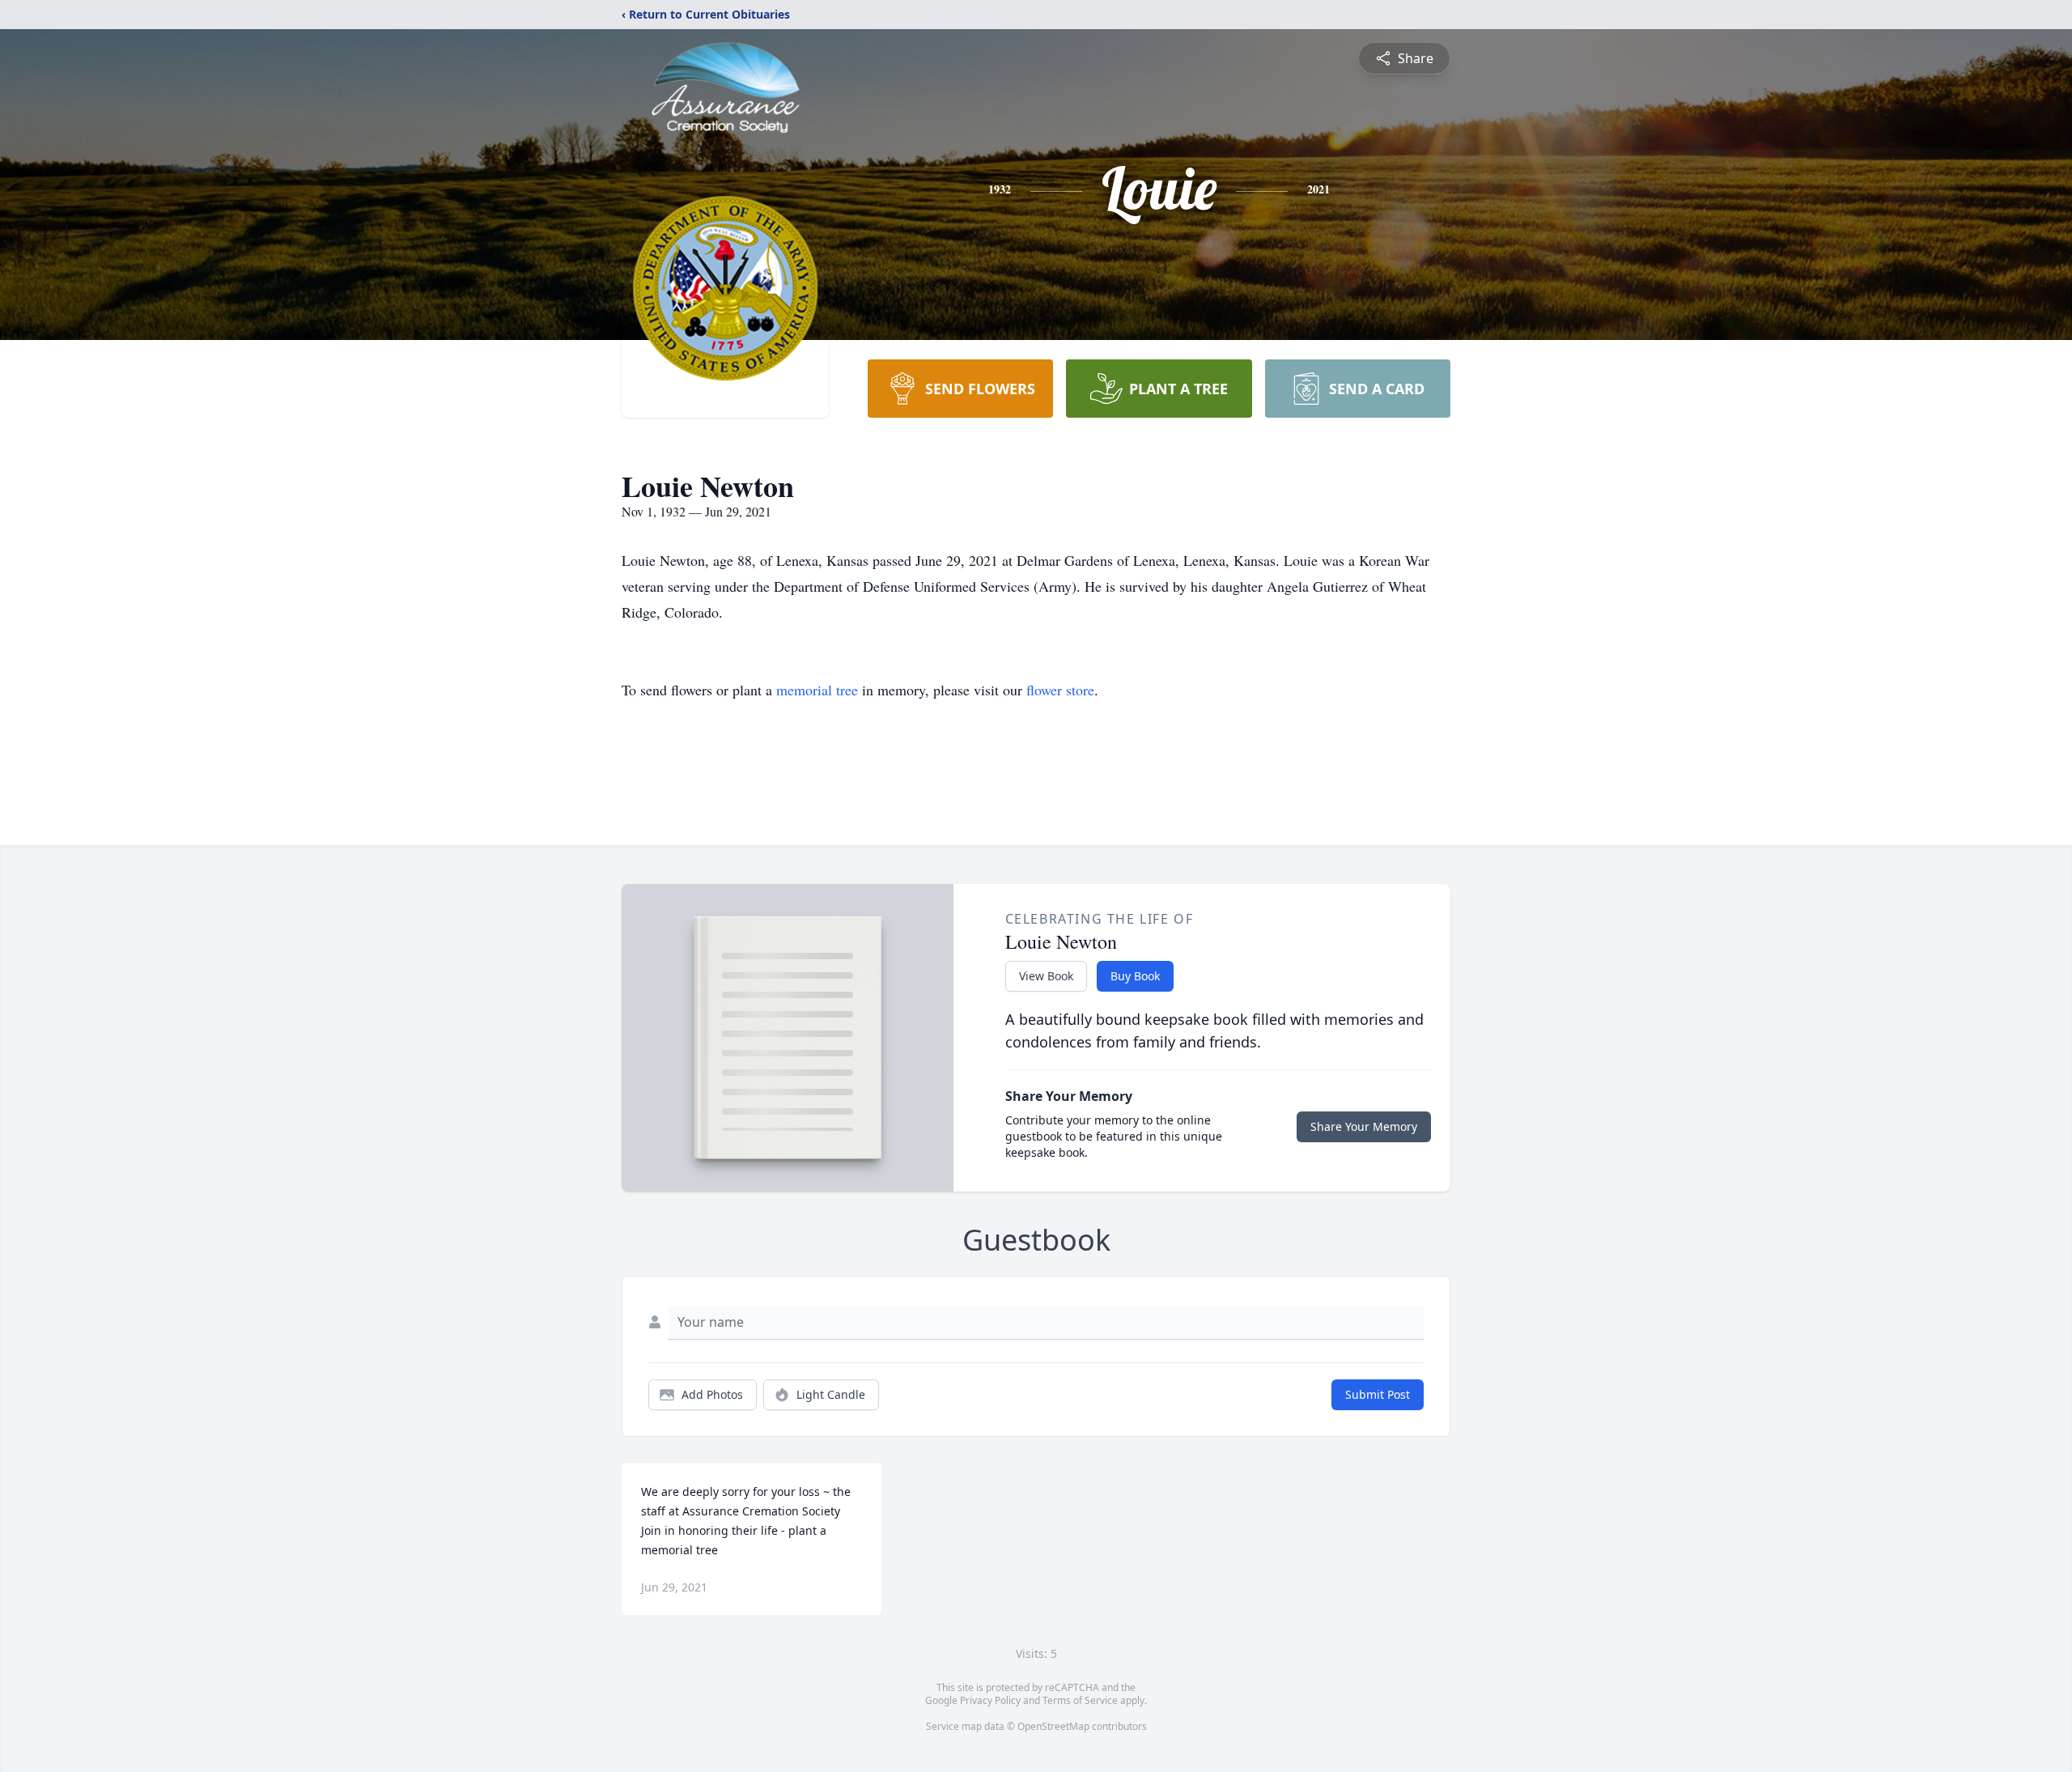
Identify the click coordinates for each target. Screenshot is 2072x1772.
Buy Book (1135, 976)
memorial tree (817, 690)
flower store (1060, 690)
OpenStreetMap (1053, 1726)
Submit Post (1378, 1394)
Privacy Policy (990, 1700)
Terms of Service (1080, 1700)
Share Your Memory (1364, 1126)
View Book (1046, 976)
